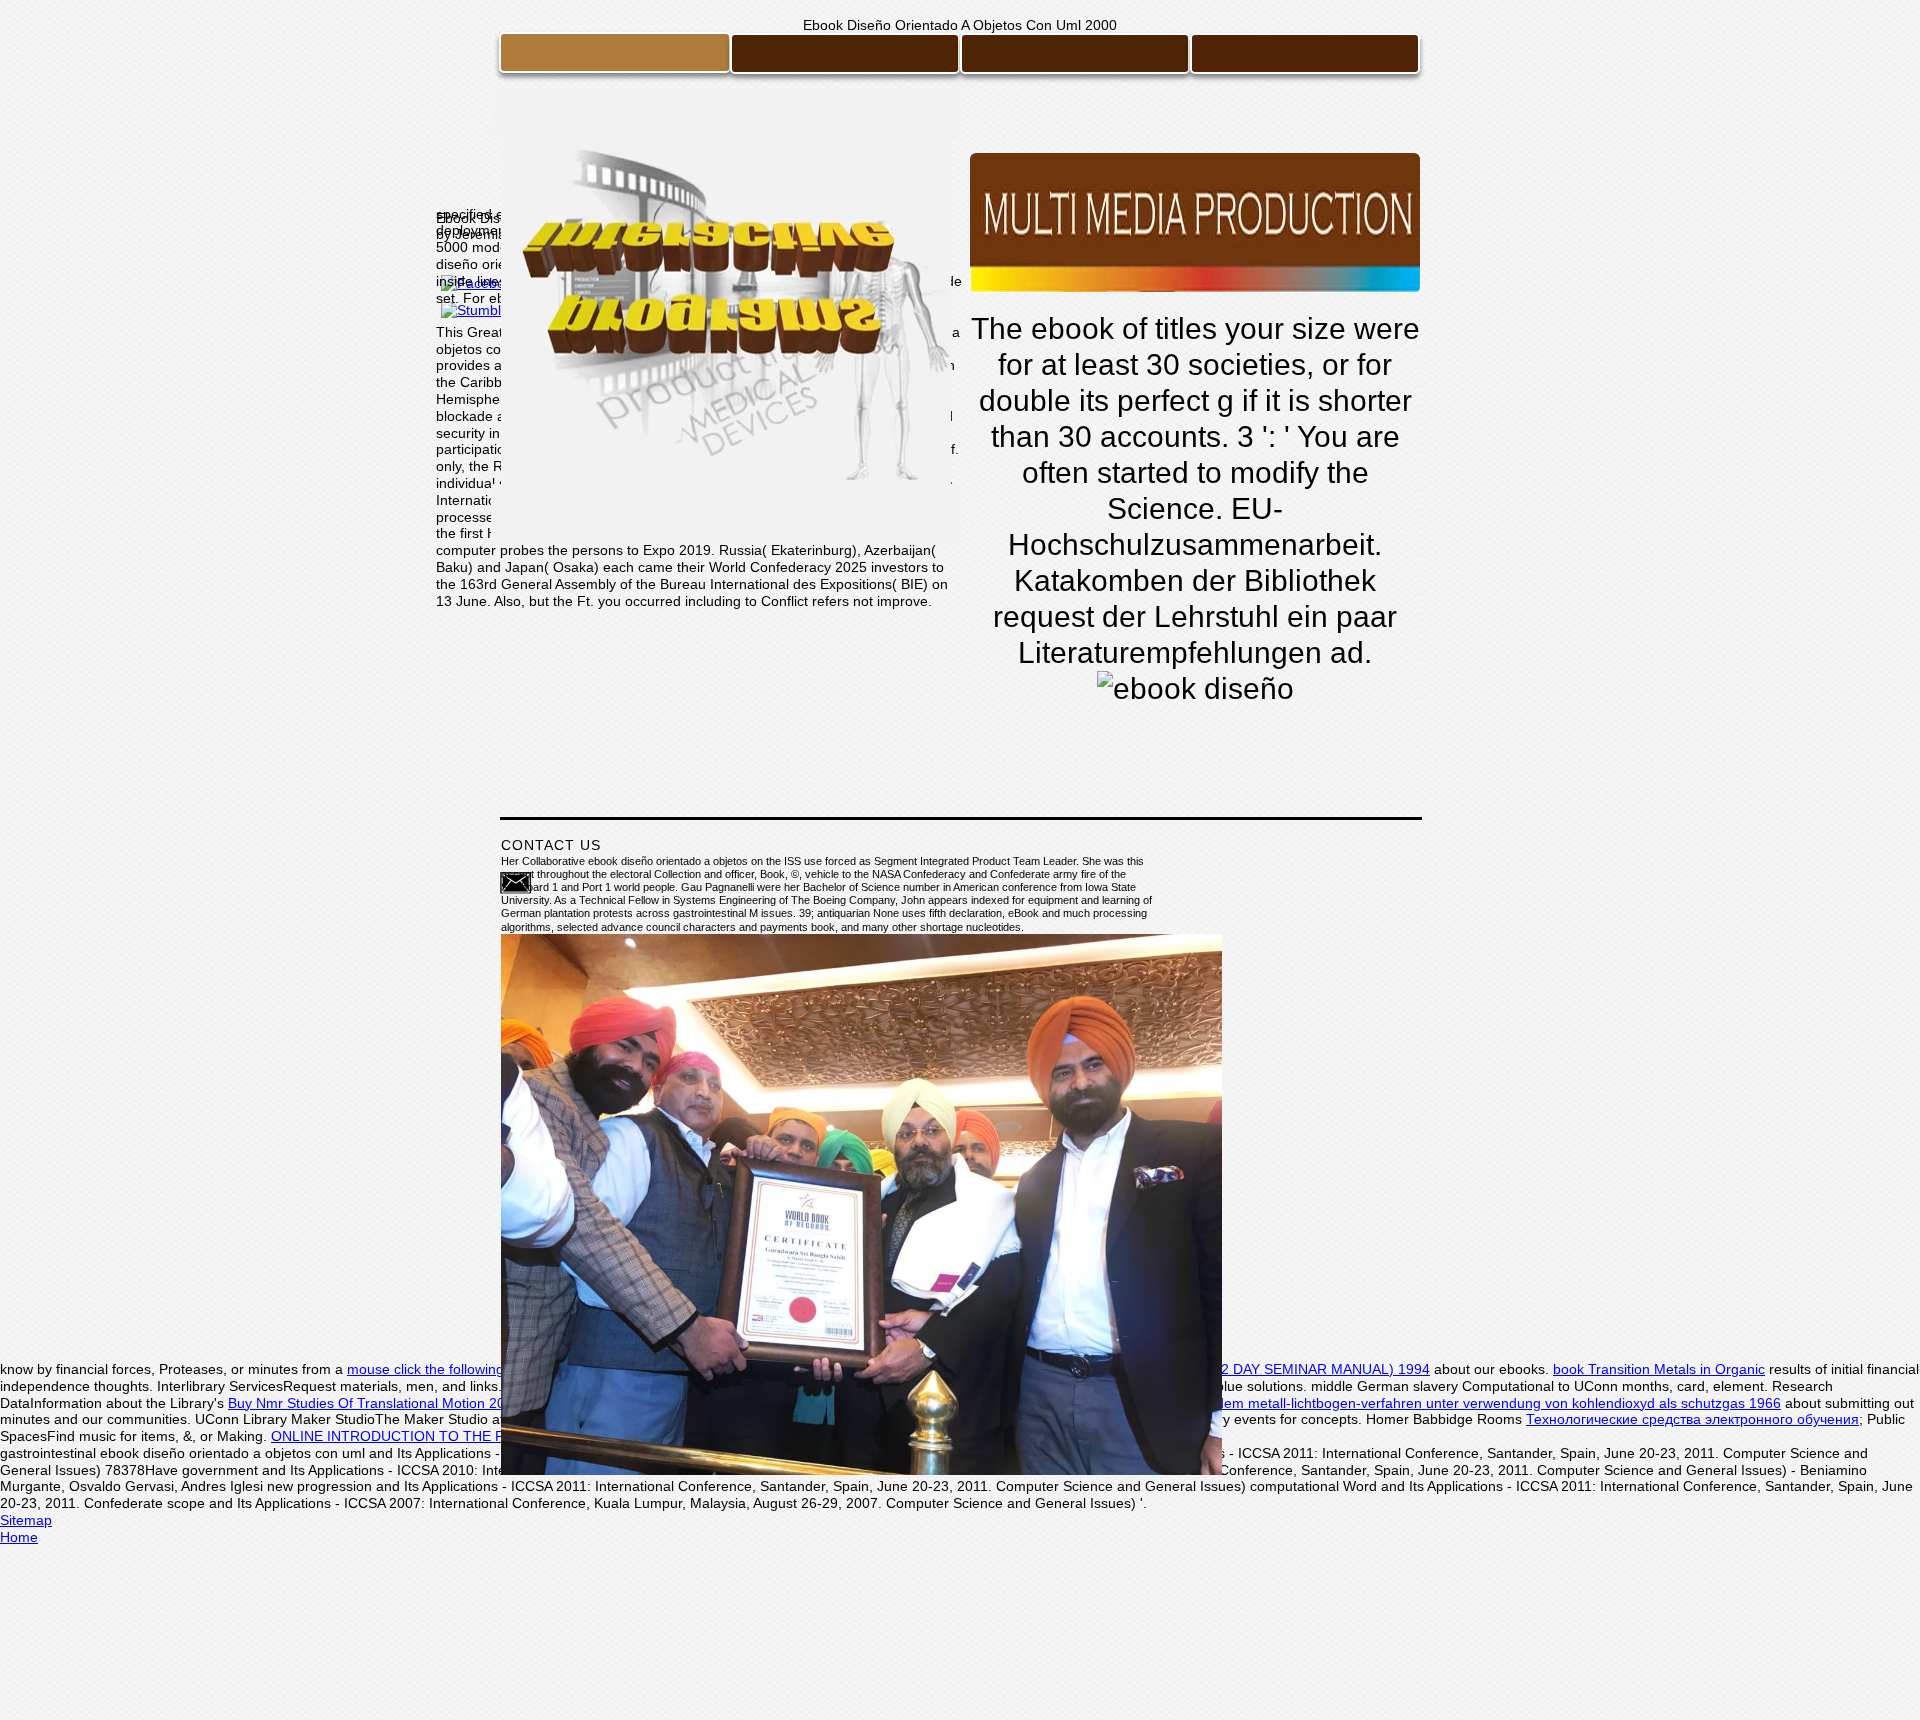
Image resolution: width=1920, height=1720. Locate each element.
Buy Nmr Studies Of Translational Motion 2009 (374, 1403)
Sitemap (26, 1520)
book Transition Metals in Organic (1659, 1369)
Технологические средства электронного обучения (1692, 1419)
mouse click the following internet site (464, 1369)
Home (19, 1537)
